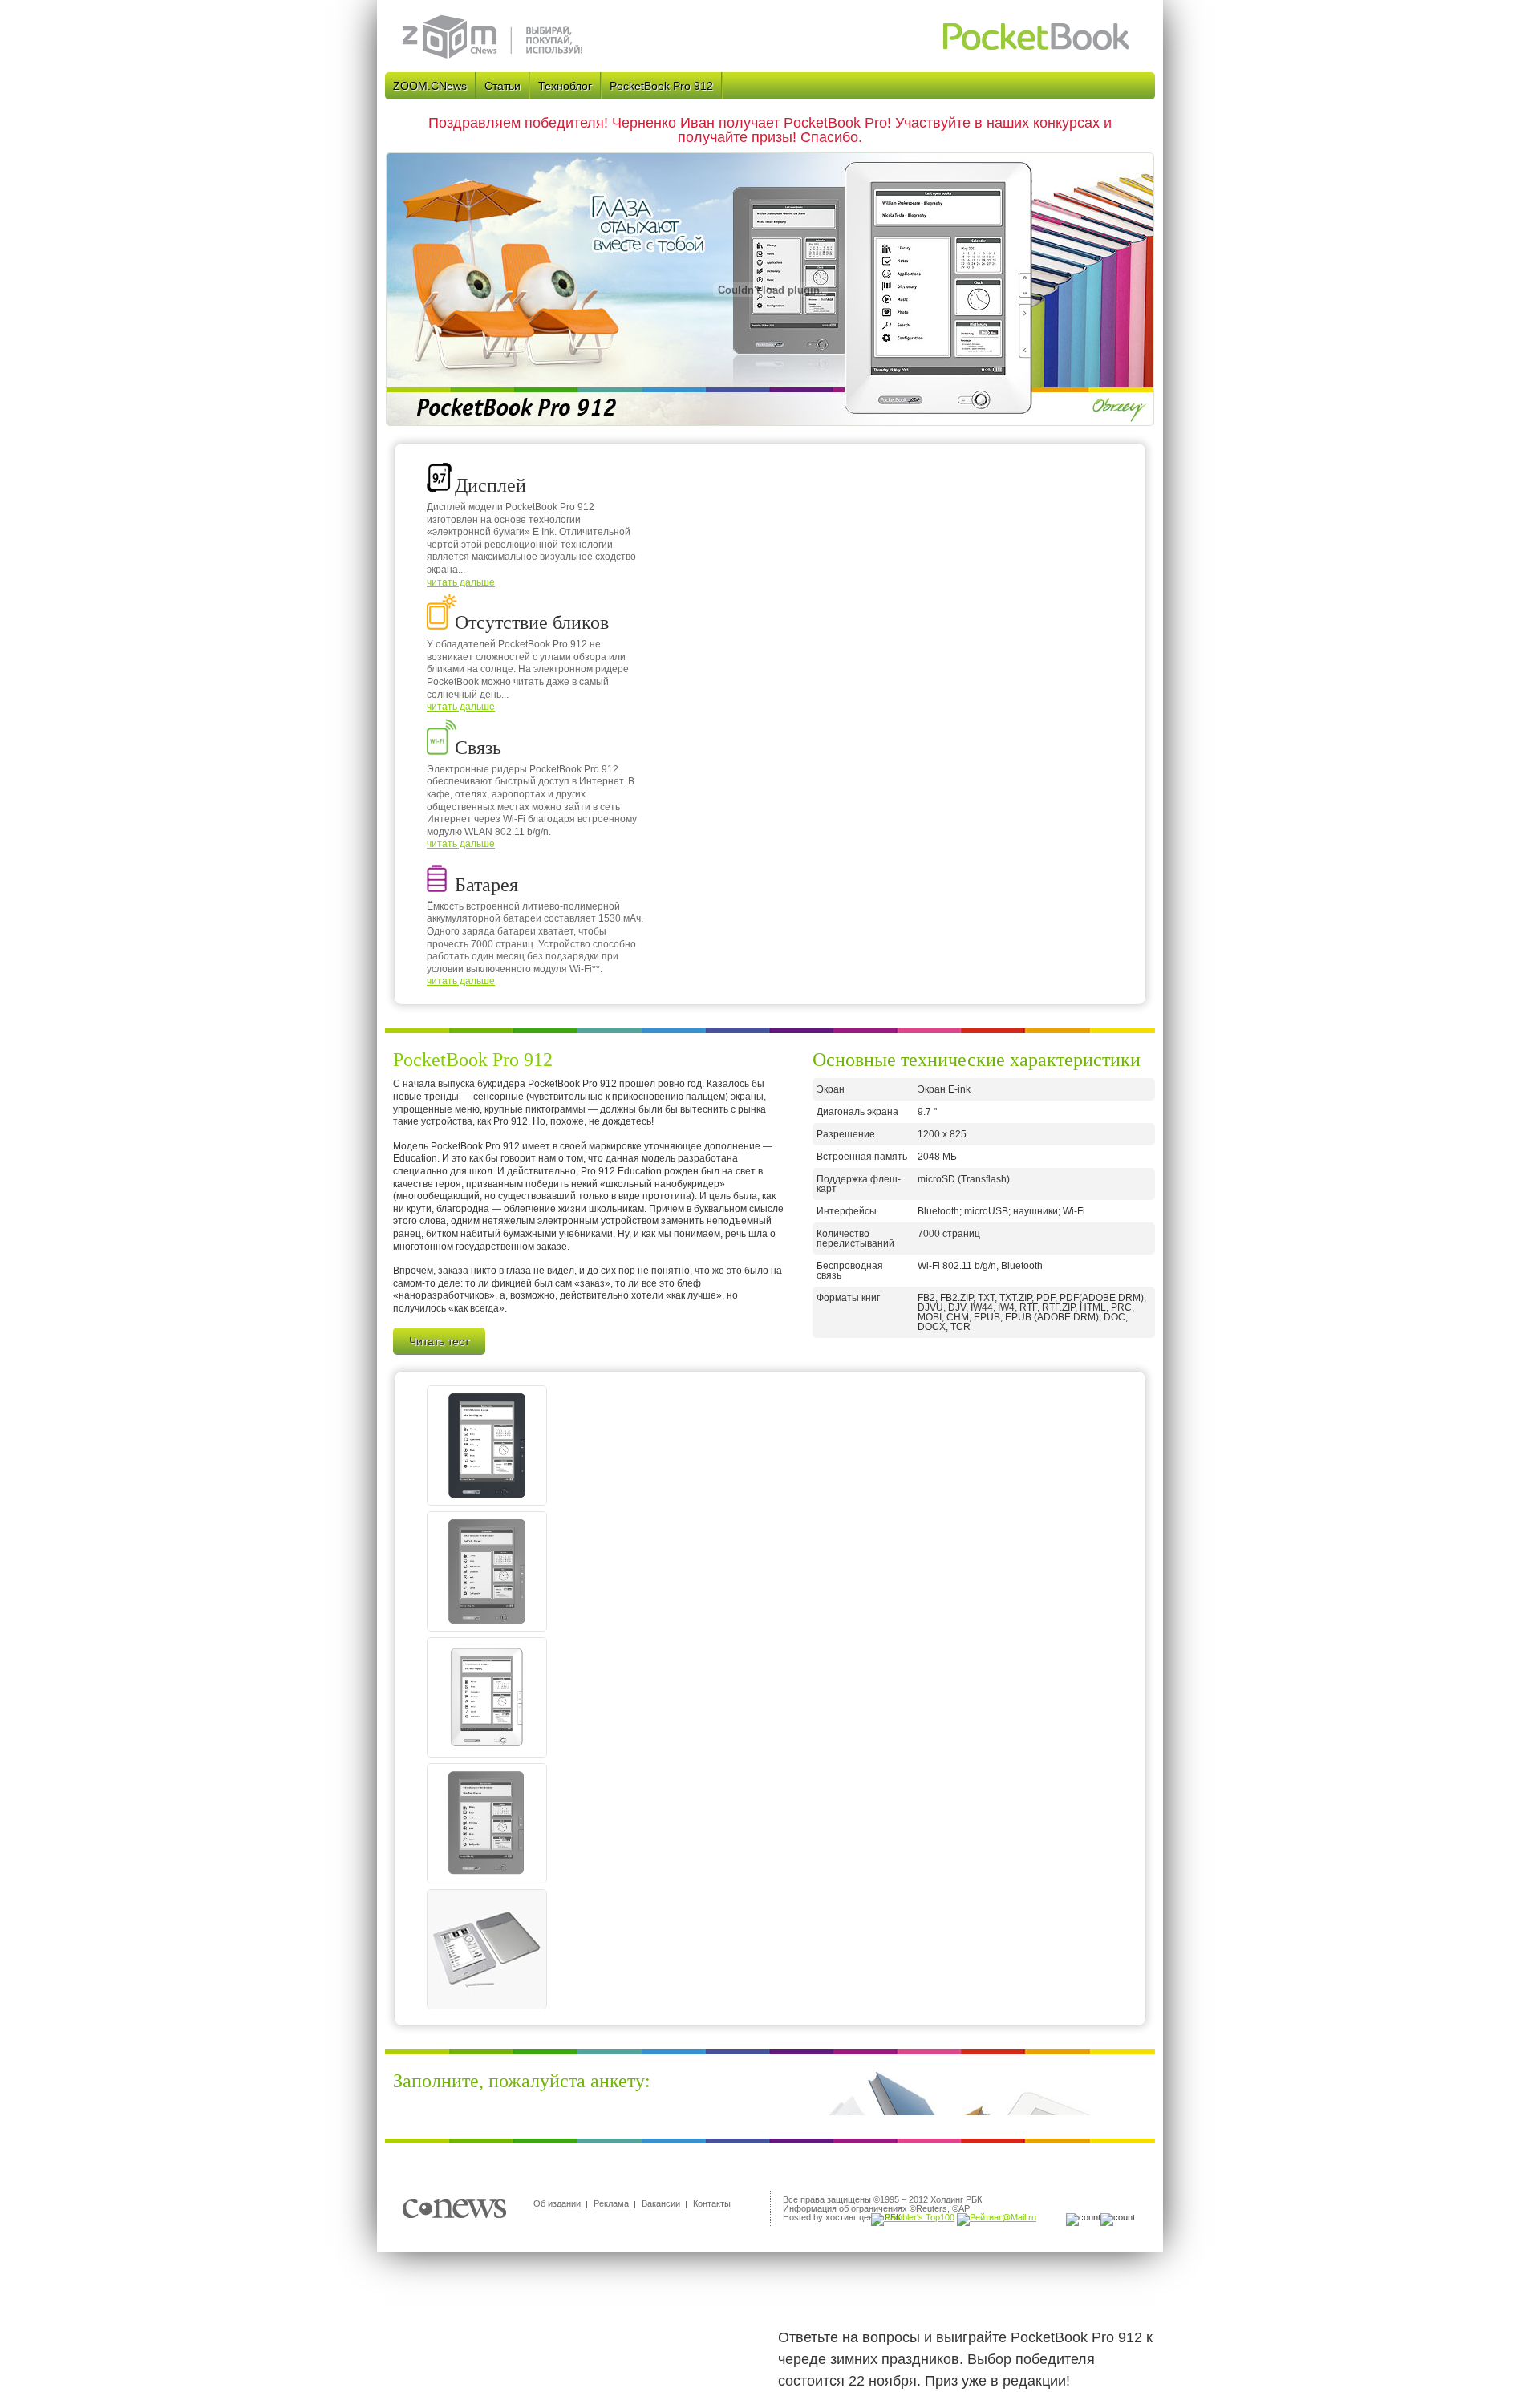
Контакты (712, 2203)
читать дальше (461, 582)
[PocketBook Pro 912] (487, 1502)
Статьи (503, 86)
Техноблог (565, 86)
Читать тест (439, 1341)
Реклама (611, 2203)
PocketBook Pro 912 (661, 86)
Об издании (557, 2203)
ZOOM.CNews (430, 86)
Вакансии (661, 2203)
